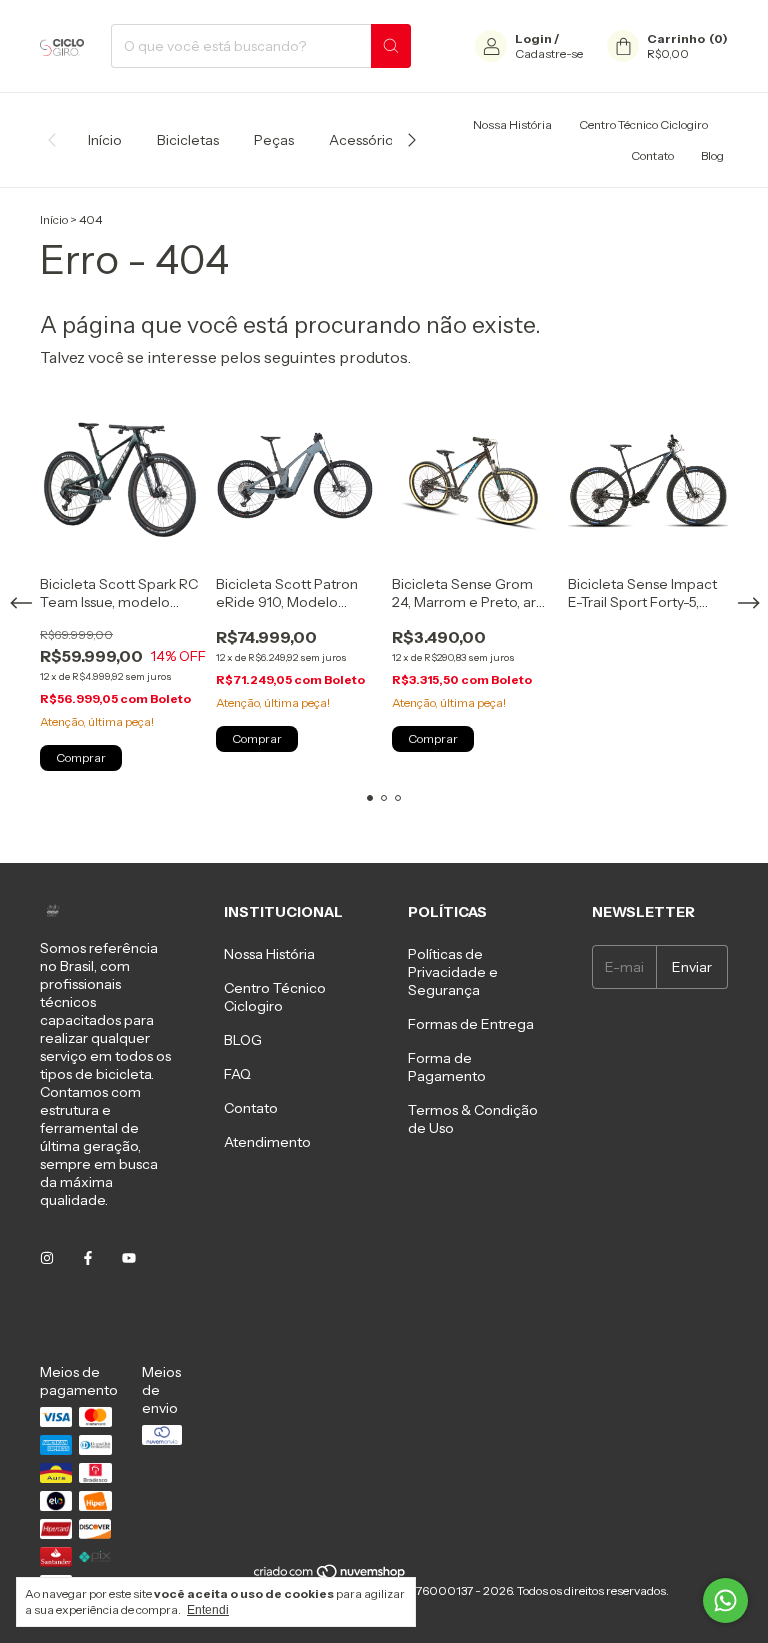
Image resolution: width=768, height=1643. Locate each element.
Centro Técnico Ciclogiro (643, 124)
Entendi (208, 1610)
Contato (652, 155)
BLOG (243, 1040)
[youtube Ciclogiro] (129, 1258)
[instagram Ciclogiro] (47, 1258)
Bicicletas (188, 140)
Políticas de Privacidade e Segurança (453, 972)
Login (533, 38)
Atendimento (267, 1142)
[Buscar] (391, 46)
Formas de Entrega (471, 1024)
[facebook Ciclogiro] (88, 1258)
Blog (712, 155)
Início (105, 140)
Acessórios (364, 140)
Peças (274, 140)
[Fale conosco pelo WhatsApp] (725, 1600)
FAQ (237, 1074)
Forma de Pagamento (447, 1067)
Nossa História (512, 124)
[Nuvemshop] (330, 1575)
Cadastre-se (549, 53)
